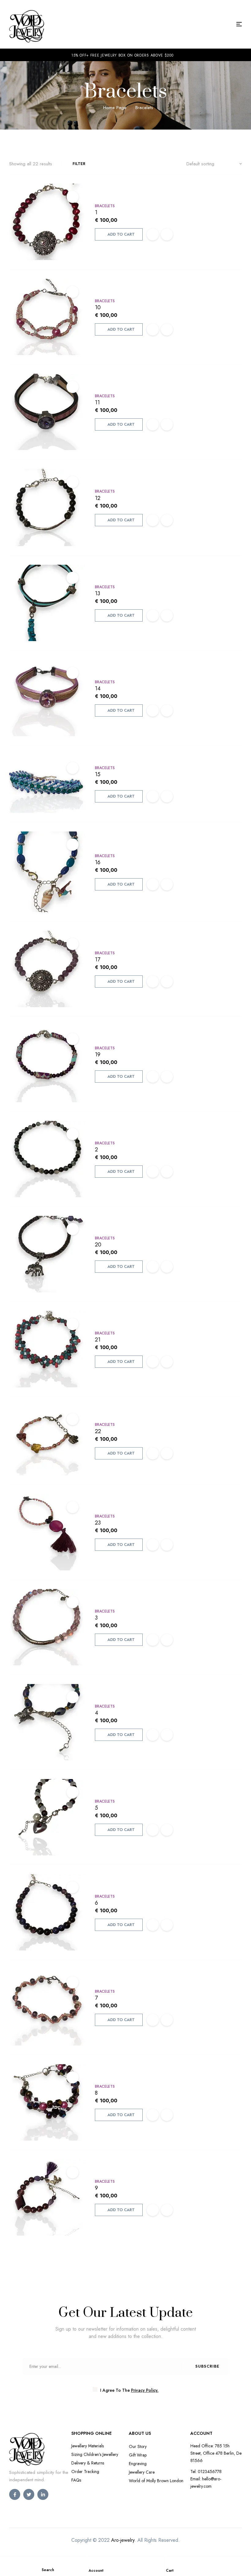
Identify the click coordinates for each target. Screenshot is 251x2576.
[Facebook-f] (15, 2494)
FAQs (76, 2480)
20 (98, 1245)
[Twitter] (29, 2494)
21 (98, 1340)
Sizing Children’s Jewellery (95, 2454)
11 (97, 402)
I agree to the (129, 2390)
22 (98, 1431)
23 (98, 1523)
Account (96, 2570)
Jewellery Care (142, 2472)
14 (98, 688)
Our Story (138, 2446)
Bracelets (105, 206)
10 (98, 307)
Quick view (73, 197)
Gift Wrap (138, 2455)
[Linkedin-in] (43, 2494)
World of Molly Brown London (156, 2481)
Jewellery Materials (88, 2446)
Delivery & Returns (88, 2463)
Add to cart (121, 234)
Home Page (115, 108)
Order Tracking (85, 2471)
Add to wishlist (153, 234)
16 (98, 862)
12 (98, 498)
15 (98, 774)
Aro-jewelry (123, 2540)
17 (97, 960)
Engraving (138, 2464)
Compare (167, 234)
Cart (170, 2570)
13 (97, 593)
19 (98, 1055)
